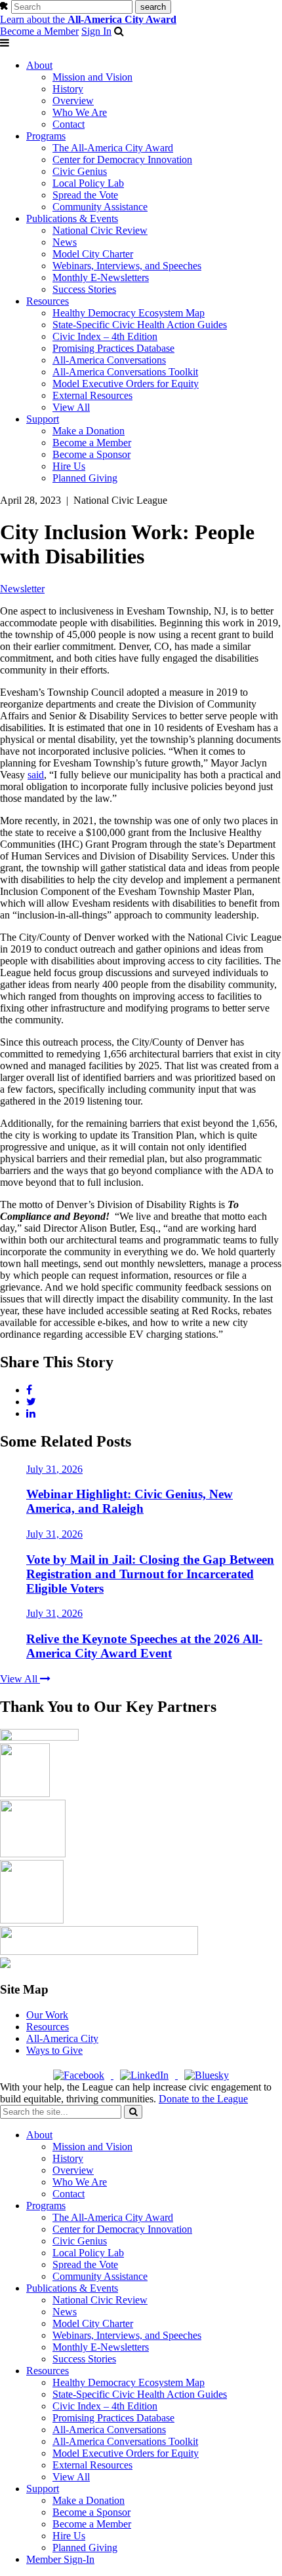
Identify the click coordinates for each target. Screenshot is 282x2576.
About (39, 65)
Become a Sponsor (91, 454)
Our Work (47, 2015)
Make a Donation (89, 431)
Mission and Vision (92, 77)
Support (43, 419)
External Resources (92, 395)
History (68, 89)
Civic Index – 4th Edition (105, 336)
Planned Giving (85, 478)
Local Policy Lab (88, 183)
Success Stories (84, 289)
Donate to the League (203, 2099)
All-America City (62, 2038)
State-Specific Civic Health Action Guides (140, 325)
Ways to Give (54, 2050)
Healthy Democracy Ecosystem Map (129, 313)
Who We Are (80, 112)
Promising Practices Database (113, 348)
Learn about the (88, 19)
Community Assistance (100, 207)
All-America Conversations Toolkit (125, 372)
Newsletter (22, 589)
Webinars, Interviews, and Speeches (127, 266)
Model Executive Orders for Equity (126, 384)
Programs (46, 136)
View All (71, 407)
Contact (69, 124)
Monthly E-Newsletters (101, 277)
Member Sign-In (60, 2559)
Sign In (96, 31)
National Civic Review (100, 230)
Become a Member (39, 31)
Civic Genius (80, 171)
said (36, 775)
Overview (73, 101)
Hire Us (69, 466)
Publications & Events (72, 218)
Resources (48, 301)
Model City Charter (93, 254)
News (65, 242)
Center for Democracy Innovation (122, 160)
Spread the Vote (85, 195)
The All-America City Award (113, 148)
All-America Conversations (109, 360)
